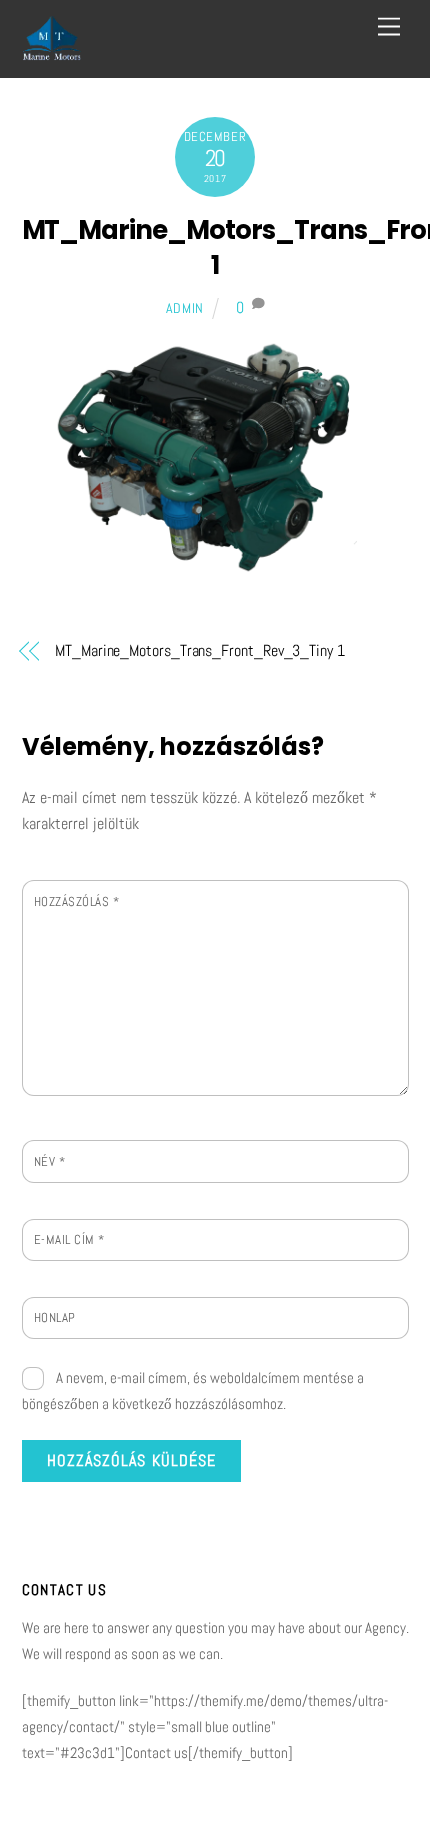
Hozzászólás (77, 901)
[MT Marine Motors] (52, 52)
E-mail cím (69, 1239)
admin (185, 308)
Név (50, 1161)
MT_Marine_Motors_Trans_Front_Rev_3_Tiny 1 (200, 650)
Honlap (55, 1317)
